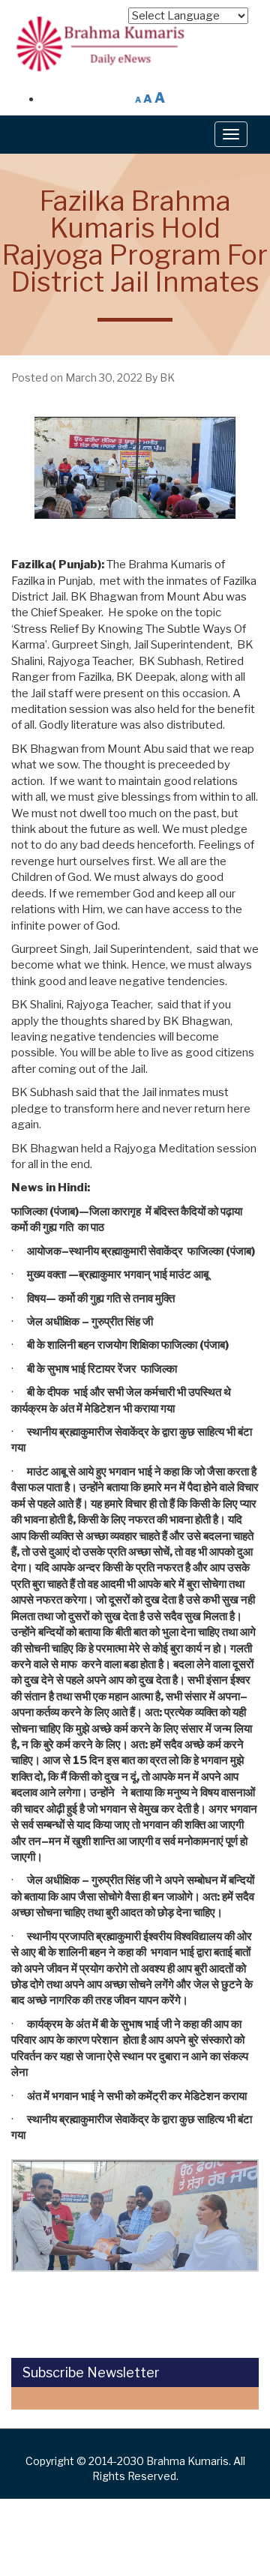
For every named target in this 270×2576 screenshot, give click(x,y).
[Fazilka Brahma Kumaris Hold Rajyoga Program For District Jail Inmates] (135, 468)
